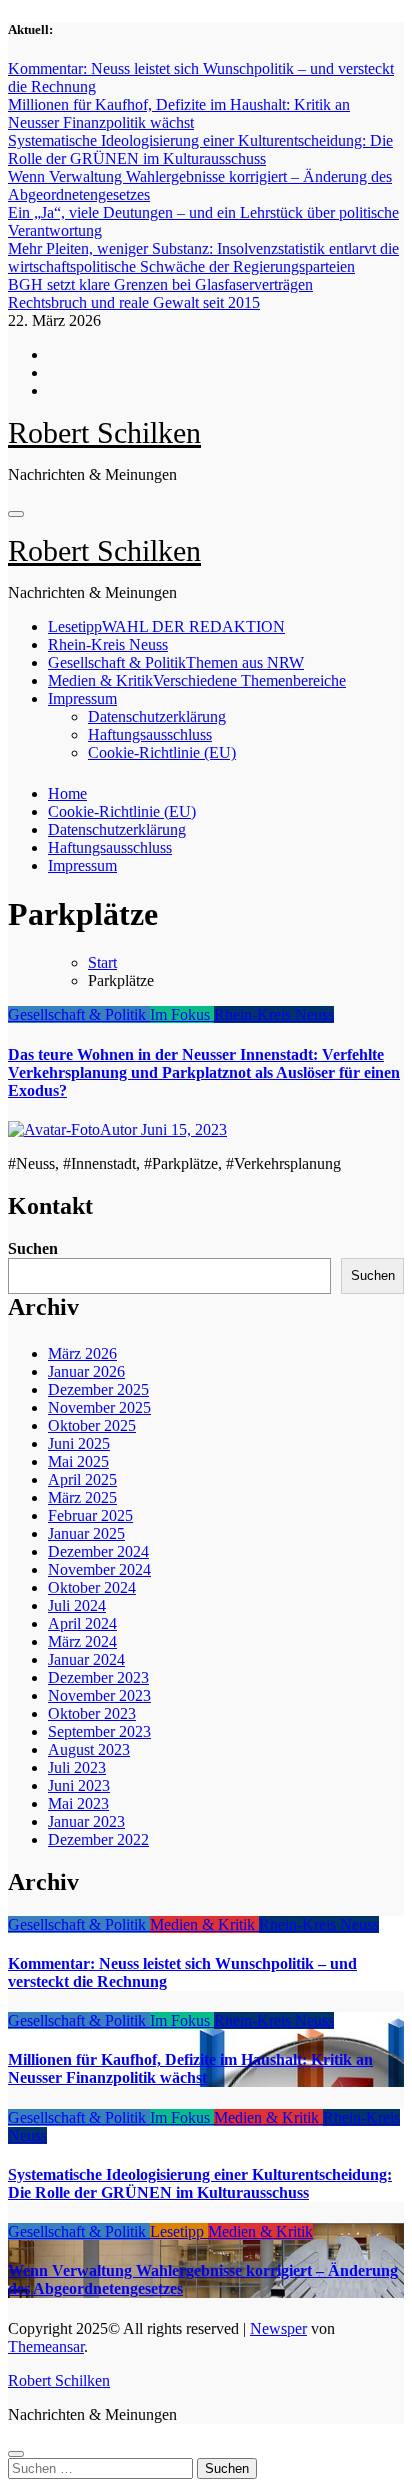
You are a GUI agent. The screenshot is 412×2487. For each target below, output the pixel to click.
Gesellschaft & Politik (176, 662)
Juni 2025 (79, 1443)
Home (67, 793)
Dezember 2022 (98, 1839)
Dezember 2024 (98, 1551)
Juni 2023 (79, 1785)
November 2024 (99, 1569)
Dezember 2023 (98, 1677)
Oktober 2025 (92, 1425)
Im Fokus (182, 1014)
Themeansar (46, 2346)
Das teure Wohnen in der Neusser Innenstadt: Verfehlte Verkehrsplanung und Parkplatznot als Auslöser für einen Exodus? (204, 1072)
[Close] (16, 2454)
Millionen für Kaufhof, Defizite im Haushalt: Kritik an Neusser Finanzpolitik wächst (190, 2068)
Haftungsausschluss (150, 734)
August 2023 (89, 1749)
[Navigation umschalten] (16, 514)
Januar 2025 (86, 1533)
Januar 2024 (86, 1659)
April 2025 (82, 1479)
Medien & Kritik (197, 680)
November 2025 (99, 1407)
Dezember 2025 (98, 1389)
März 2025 (82, 1497)
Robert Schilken (104, 432)
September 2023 (99, 1731)
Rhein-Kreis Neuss (108, 644)
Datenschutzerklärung (157, 716)
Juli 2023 (77, 1767)
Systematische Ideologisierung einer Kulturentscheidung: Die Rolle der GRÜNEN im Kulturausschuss (200, 2183)
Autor (120, 1129)
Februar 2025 (90, 1515)
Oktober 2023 (92, 1713)
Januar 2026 (86, 1371)
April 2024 (82, 1623)
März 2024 (82, 1641)
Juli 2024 (77, 1605)
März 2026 (82, 1353)
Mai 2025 (78, 1461)
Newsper (278, 2328)
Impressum (82, 698)
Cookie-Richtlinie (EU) (162, 752)
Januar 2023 (86, 1821)
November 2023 (99, 1695)
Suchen (33, 1248)
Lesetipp (166, 626)
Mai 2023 (78, 1803)
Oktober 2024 (92, 1587)
